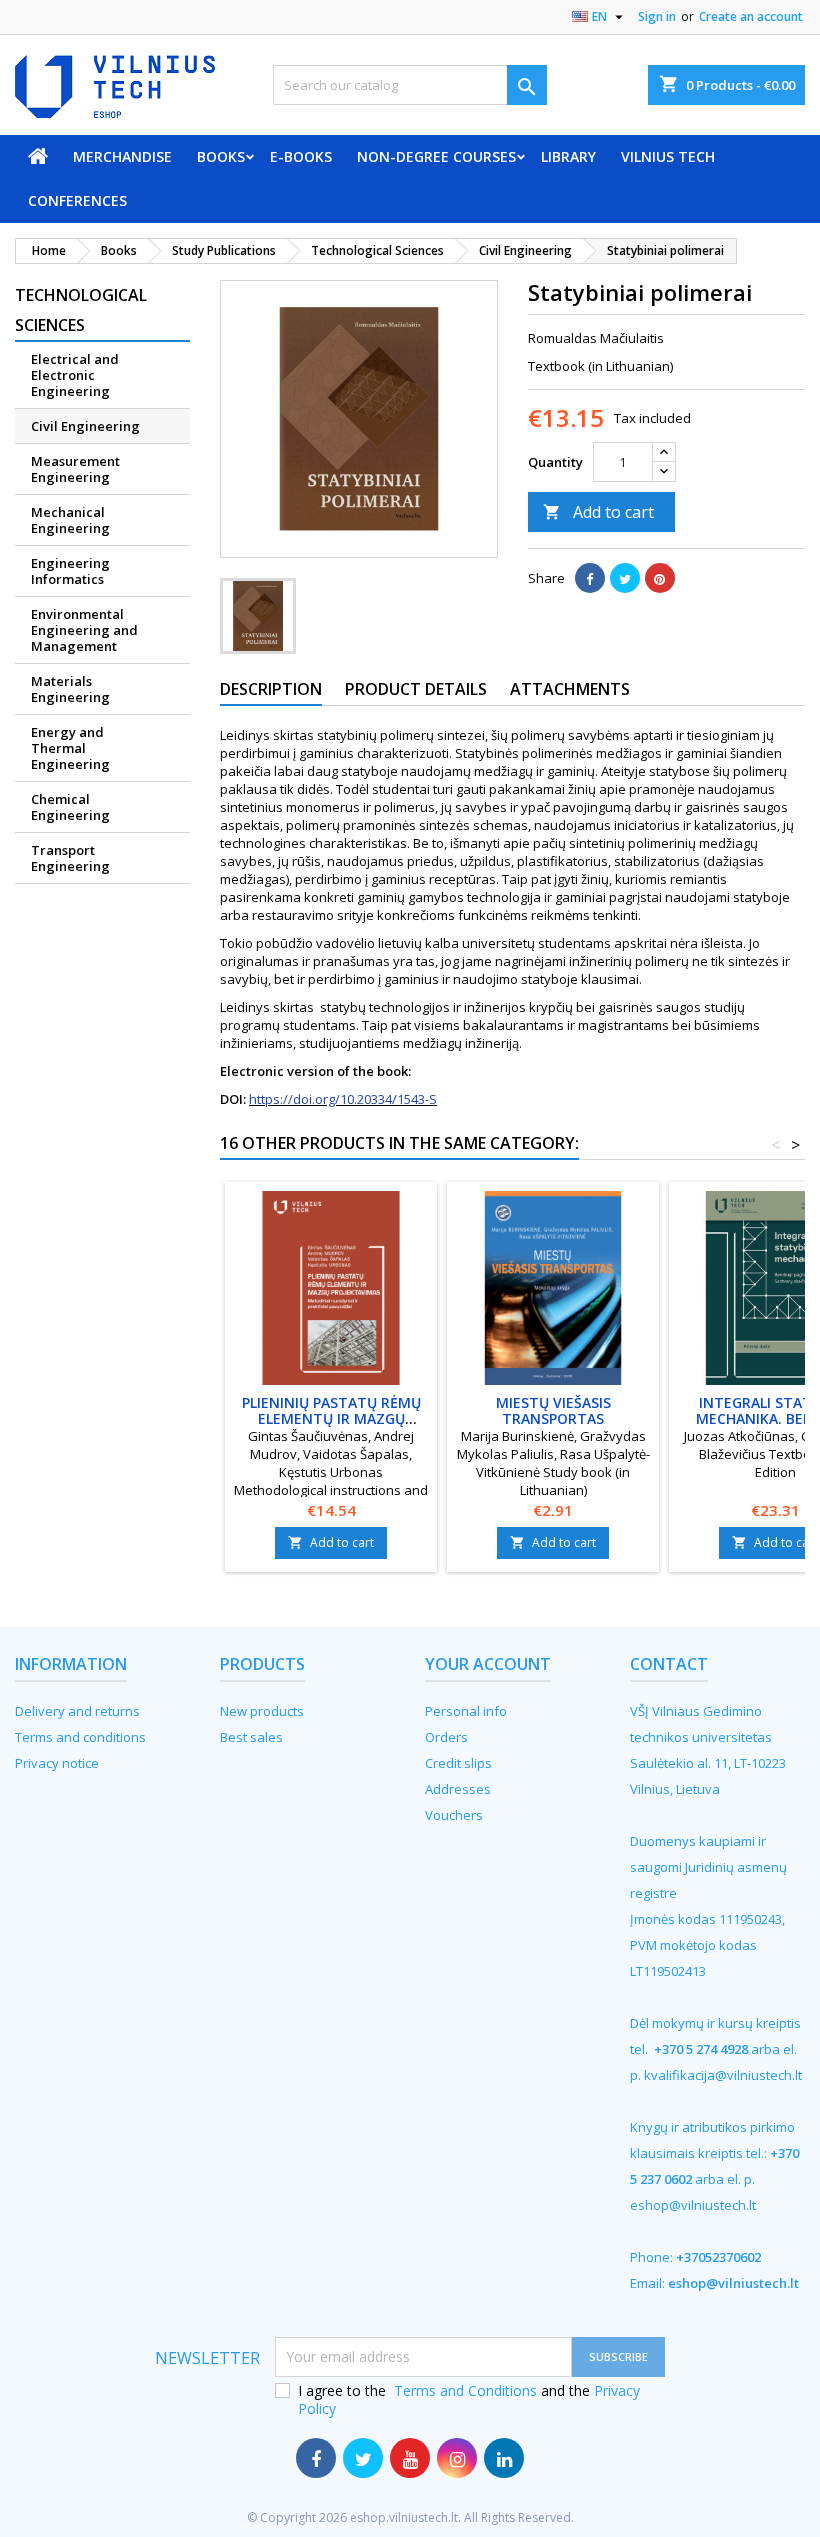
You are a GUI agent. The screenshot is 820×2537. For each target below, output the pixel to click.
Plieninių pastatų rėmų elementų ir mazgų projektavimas (331, 1418)
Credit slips (458, 1763)
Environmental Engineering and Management (84, 630)
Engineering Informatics (70, 571)
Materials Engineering (70, 689)
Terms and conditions (80, 1737)
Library (568, 156)
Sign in (657, 16)
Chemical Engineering (70, 807)
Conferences (77, 200)
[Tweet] (625, 578)
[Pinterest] (660, 578)
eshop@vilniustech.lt (693, 2205)
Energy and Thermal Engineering (70, 748)
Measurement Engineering (75, 469)
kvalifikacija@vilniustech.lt (723, 2075)
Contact (669, 1664)
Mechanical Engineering (70, 520)
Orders (446, 1737)
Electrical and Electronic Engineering (75, 375)
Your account (488, 1664)
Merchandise (122, 156)
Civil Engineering (85, 426)
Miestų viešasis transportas (553, 1410)
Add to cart (598, 512)
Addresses (458, 1789)
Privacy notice (57, 1763)
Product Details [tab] (416, 689)
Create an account (751, 16)
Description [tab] (271, 689)
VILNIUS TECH (668, 156)
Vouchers (454, 1815)
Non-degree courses (436, 156)
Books (221, 156)
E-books (301, 156)
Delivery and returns (77, 1711)
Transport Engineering (70, 858)
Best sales (251, 1737)
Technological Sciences (81, 310)
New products (262, 1711)
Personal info (466, 1711)
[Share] (590, 578)
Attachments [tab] (570, 689)
